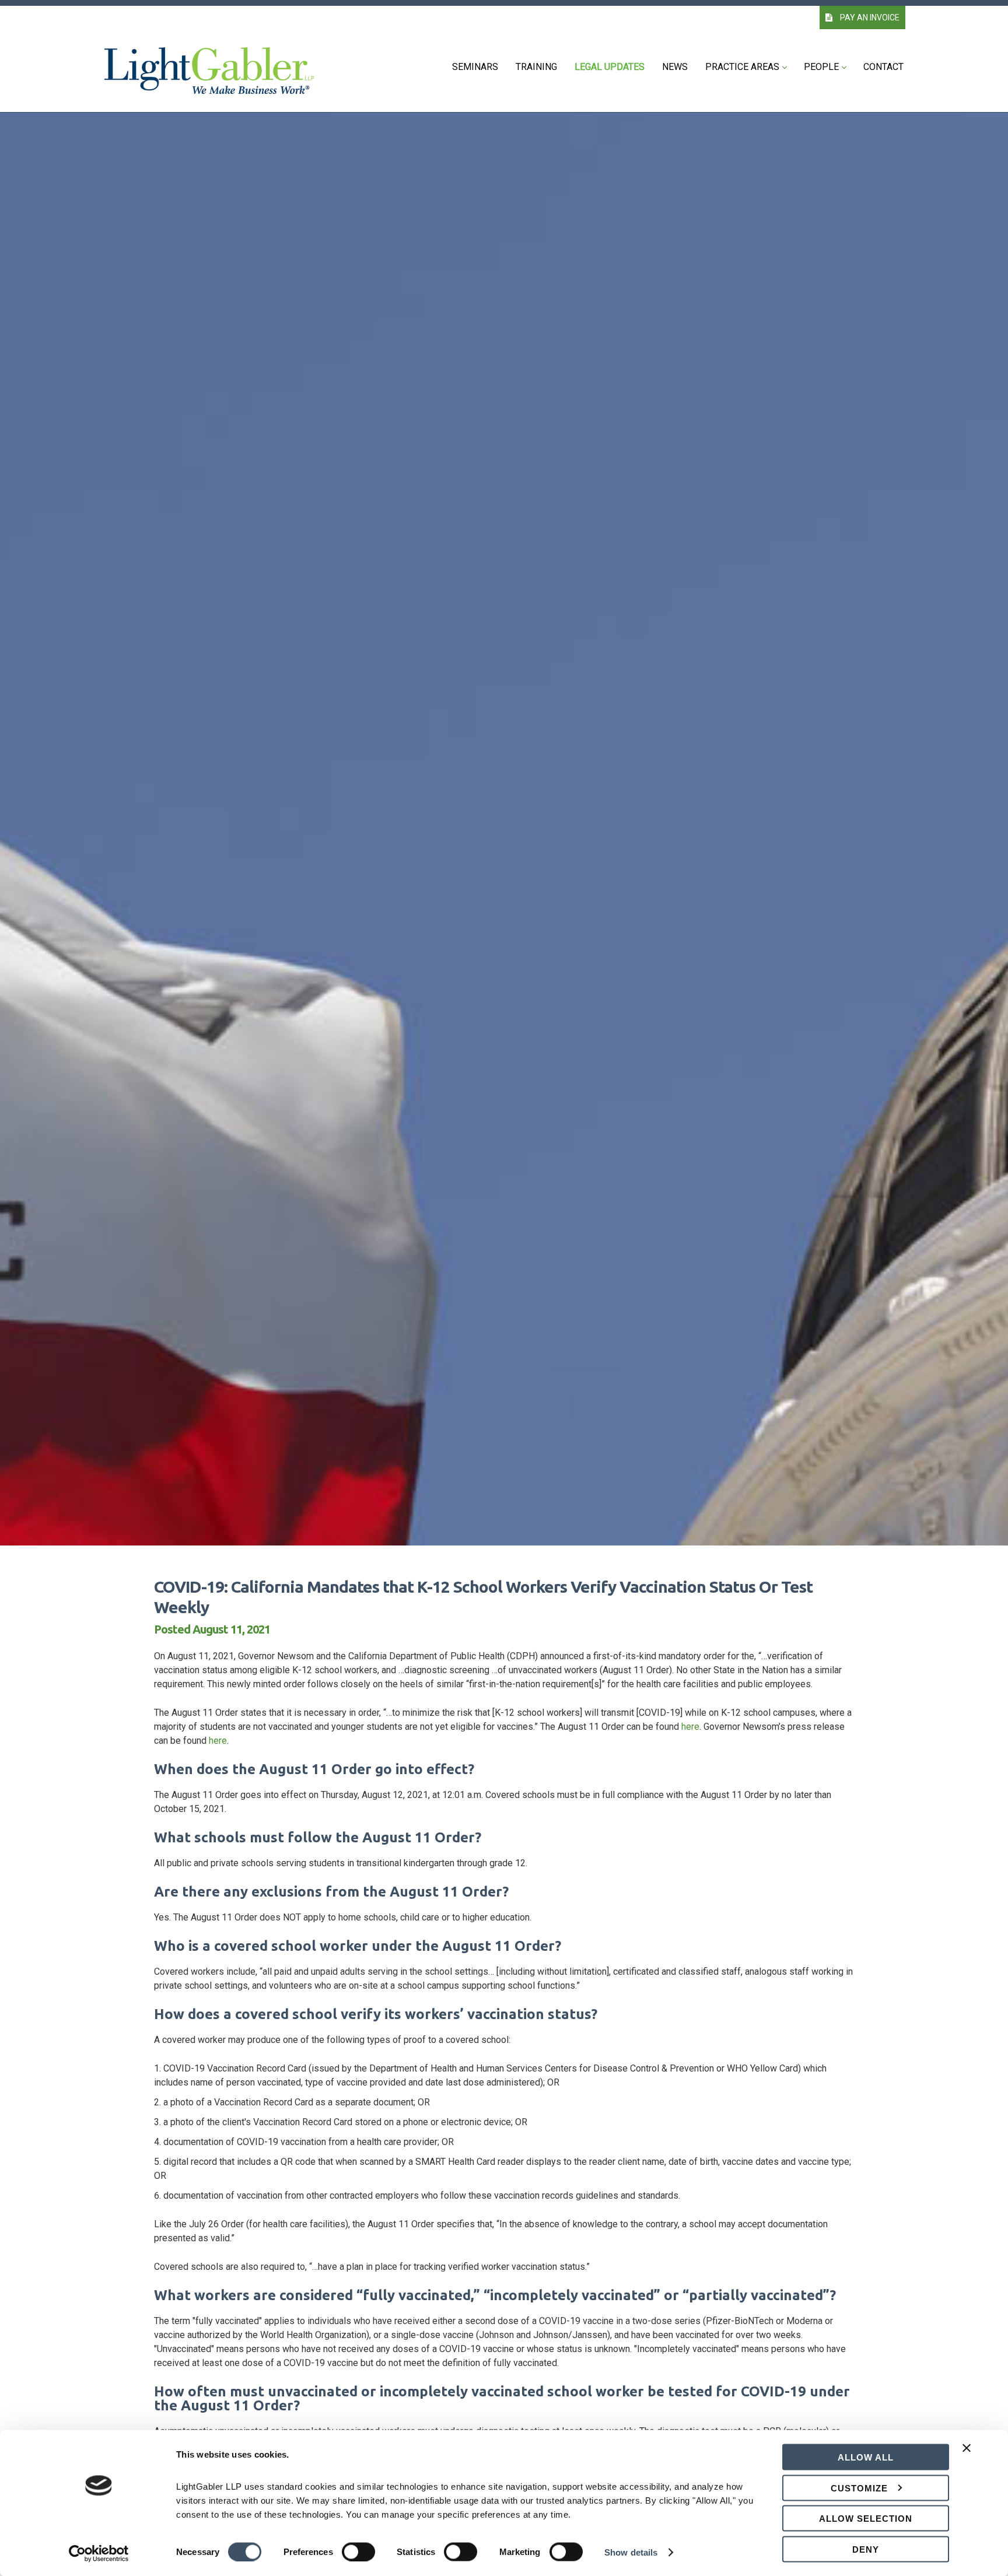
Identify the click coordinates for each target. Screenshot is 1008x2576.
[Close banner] (967, 2455)
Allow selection (866, 2519)
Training (536, 67)
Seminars (475, 67)
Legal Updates (610, 67)
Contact (883, 67)
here (690, 1727)
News (675, 67)
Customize (859, 2488)
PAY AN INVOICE (869, 17)
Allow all (866, 2457)
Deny (866, 2549)
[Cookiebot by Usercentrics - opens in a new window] (99, 2553)
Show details (631, 2552)
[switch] (358, 2552)
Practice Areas (742, 67)
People (821, 67)
